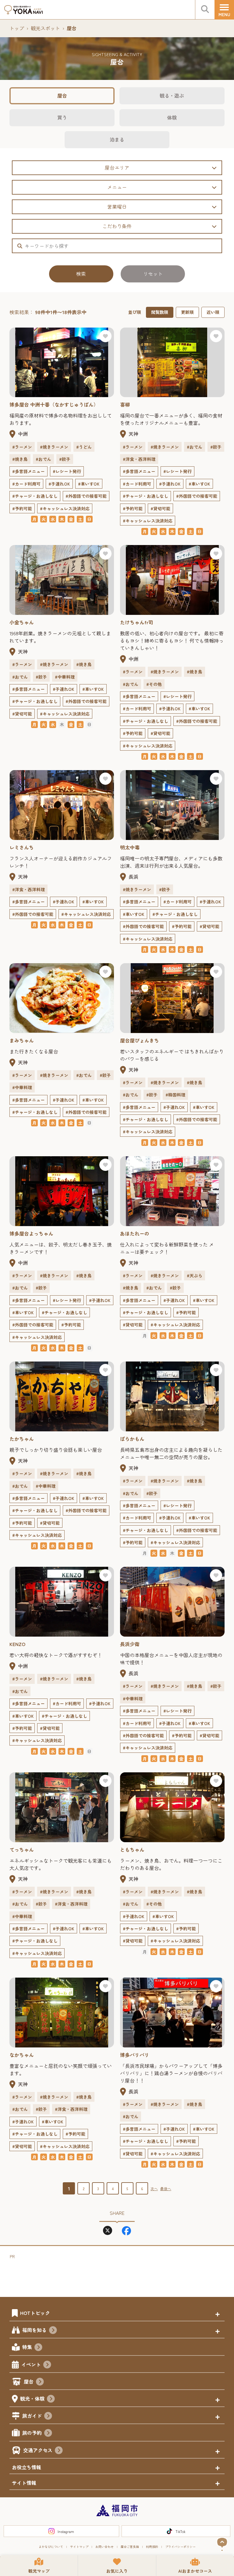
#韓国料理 (175, 1095)
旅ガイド (32, 2416)
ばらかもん (132, 1439)
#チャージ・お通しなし (35, 496)
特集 (27, 2347)
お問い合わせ (105, 2547)
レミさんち (22, 847)
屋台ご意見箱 (130, 2547)
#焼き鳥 (20, 459)
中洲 (23, 434)
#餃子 (65, 459)
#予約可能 (22, 508)
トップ (17, 28)
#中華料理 (65, 677)
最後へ (166, 2189)
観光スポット (45, 28)
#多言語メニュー (28, 471)
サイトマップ (79, 2547)
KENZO (17, 1644)
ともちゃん (132, 1849)
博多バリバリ (135, 2055)
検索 (81, 274)
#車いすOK (89, 484)
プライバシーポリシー (180, 2547)
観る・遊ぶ (172, 95)
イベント (31, 2364)
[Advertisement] (121, 2274)
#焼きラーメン (54, 447)
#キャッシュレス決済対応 (65, 508)
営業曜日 (117, 206)
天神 (133, 434)
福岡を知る (34, 2330)
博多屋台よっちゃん (31, 1233)
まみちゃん (22, 1040)
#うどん (84, 447)
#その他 (154, 684)
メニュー (117, 187)
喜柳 (125, 404)
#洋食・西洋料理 (139, 459)
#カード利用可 (26, 484)
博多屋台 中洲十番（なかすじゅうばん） (54, 404)
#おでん (43, 459)
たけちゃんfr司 (137, 622)
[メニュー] (224, 10)
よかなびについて (51, 2547)
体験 (172, 117)
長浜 (133, 877)
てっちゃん (22, 1849)
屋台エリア (117, 167)
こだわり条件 (117, 226)
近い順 (213, 312)
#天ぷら (195, 1275)
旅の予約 (32, 2433)
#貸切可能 (160, 508)
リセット (153, 274)
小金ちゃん (22, 622)
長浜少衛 (130, 1644)
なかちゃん (22, 2055)
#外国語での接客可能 (86, 496)
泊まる (117, 139)
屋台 (62, 95)
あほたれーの (135, 1233)
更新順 (187, 312)
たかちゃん (22, 1439)
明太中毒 (130, 847)
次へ (154, 2189)
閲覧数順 (160, 312)
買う (62, 117)
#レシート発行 (67, 471)
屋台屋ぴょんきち (140, 1040)
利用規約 (152, 2547)
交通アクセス (38, 2450)
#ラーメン (22, 447)
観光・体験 (32, 2398)
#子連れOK (59, 484)
